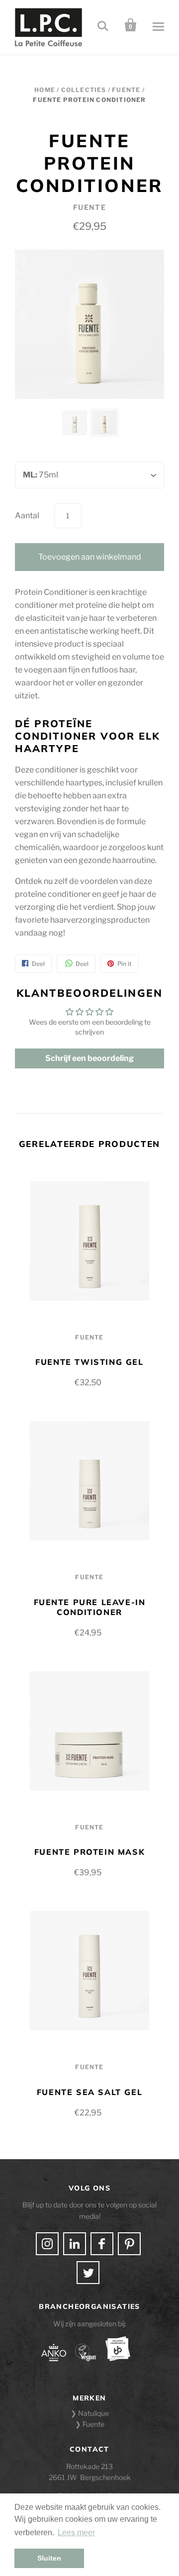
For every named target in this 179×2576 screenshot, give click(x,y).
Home (45, 90)
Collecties (84, 90)
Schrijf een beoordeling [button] (89, 1058)
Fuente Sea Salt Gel (89, 2092)
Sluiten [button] (49, 2558)
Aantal (27, 516)
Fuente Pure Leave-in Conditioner (90, 1607)
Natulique (93, 2413)
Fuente (126, 90)
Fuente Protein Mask (89, 1852)
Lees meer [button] (76, 2532)
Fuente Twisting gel (89, 1362)
